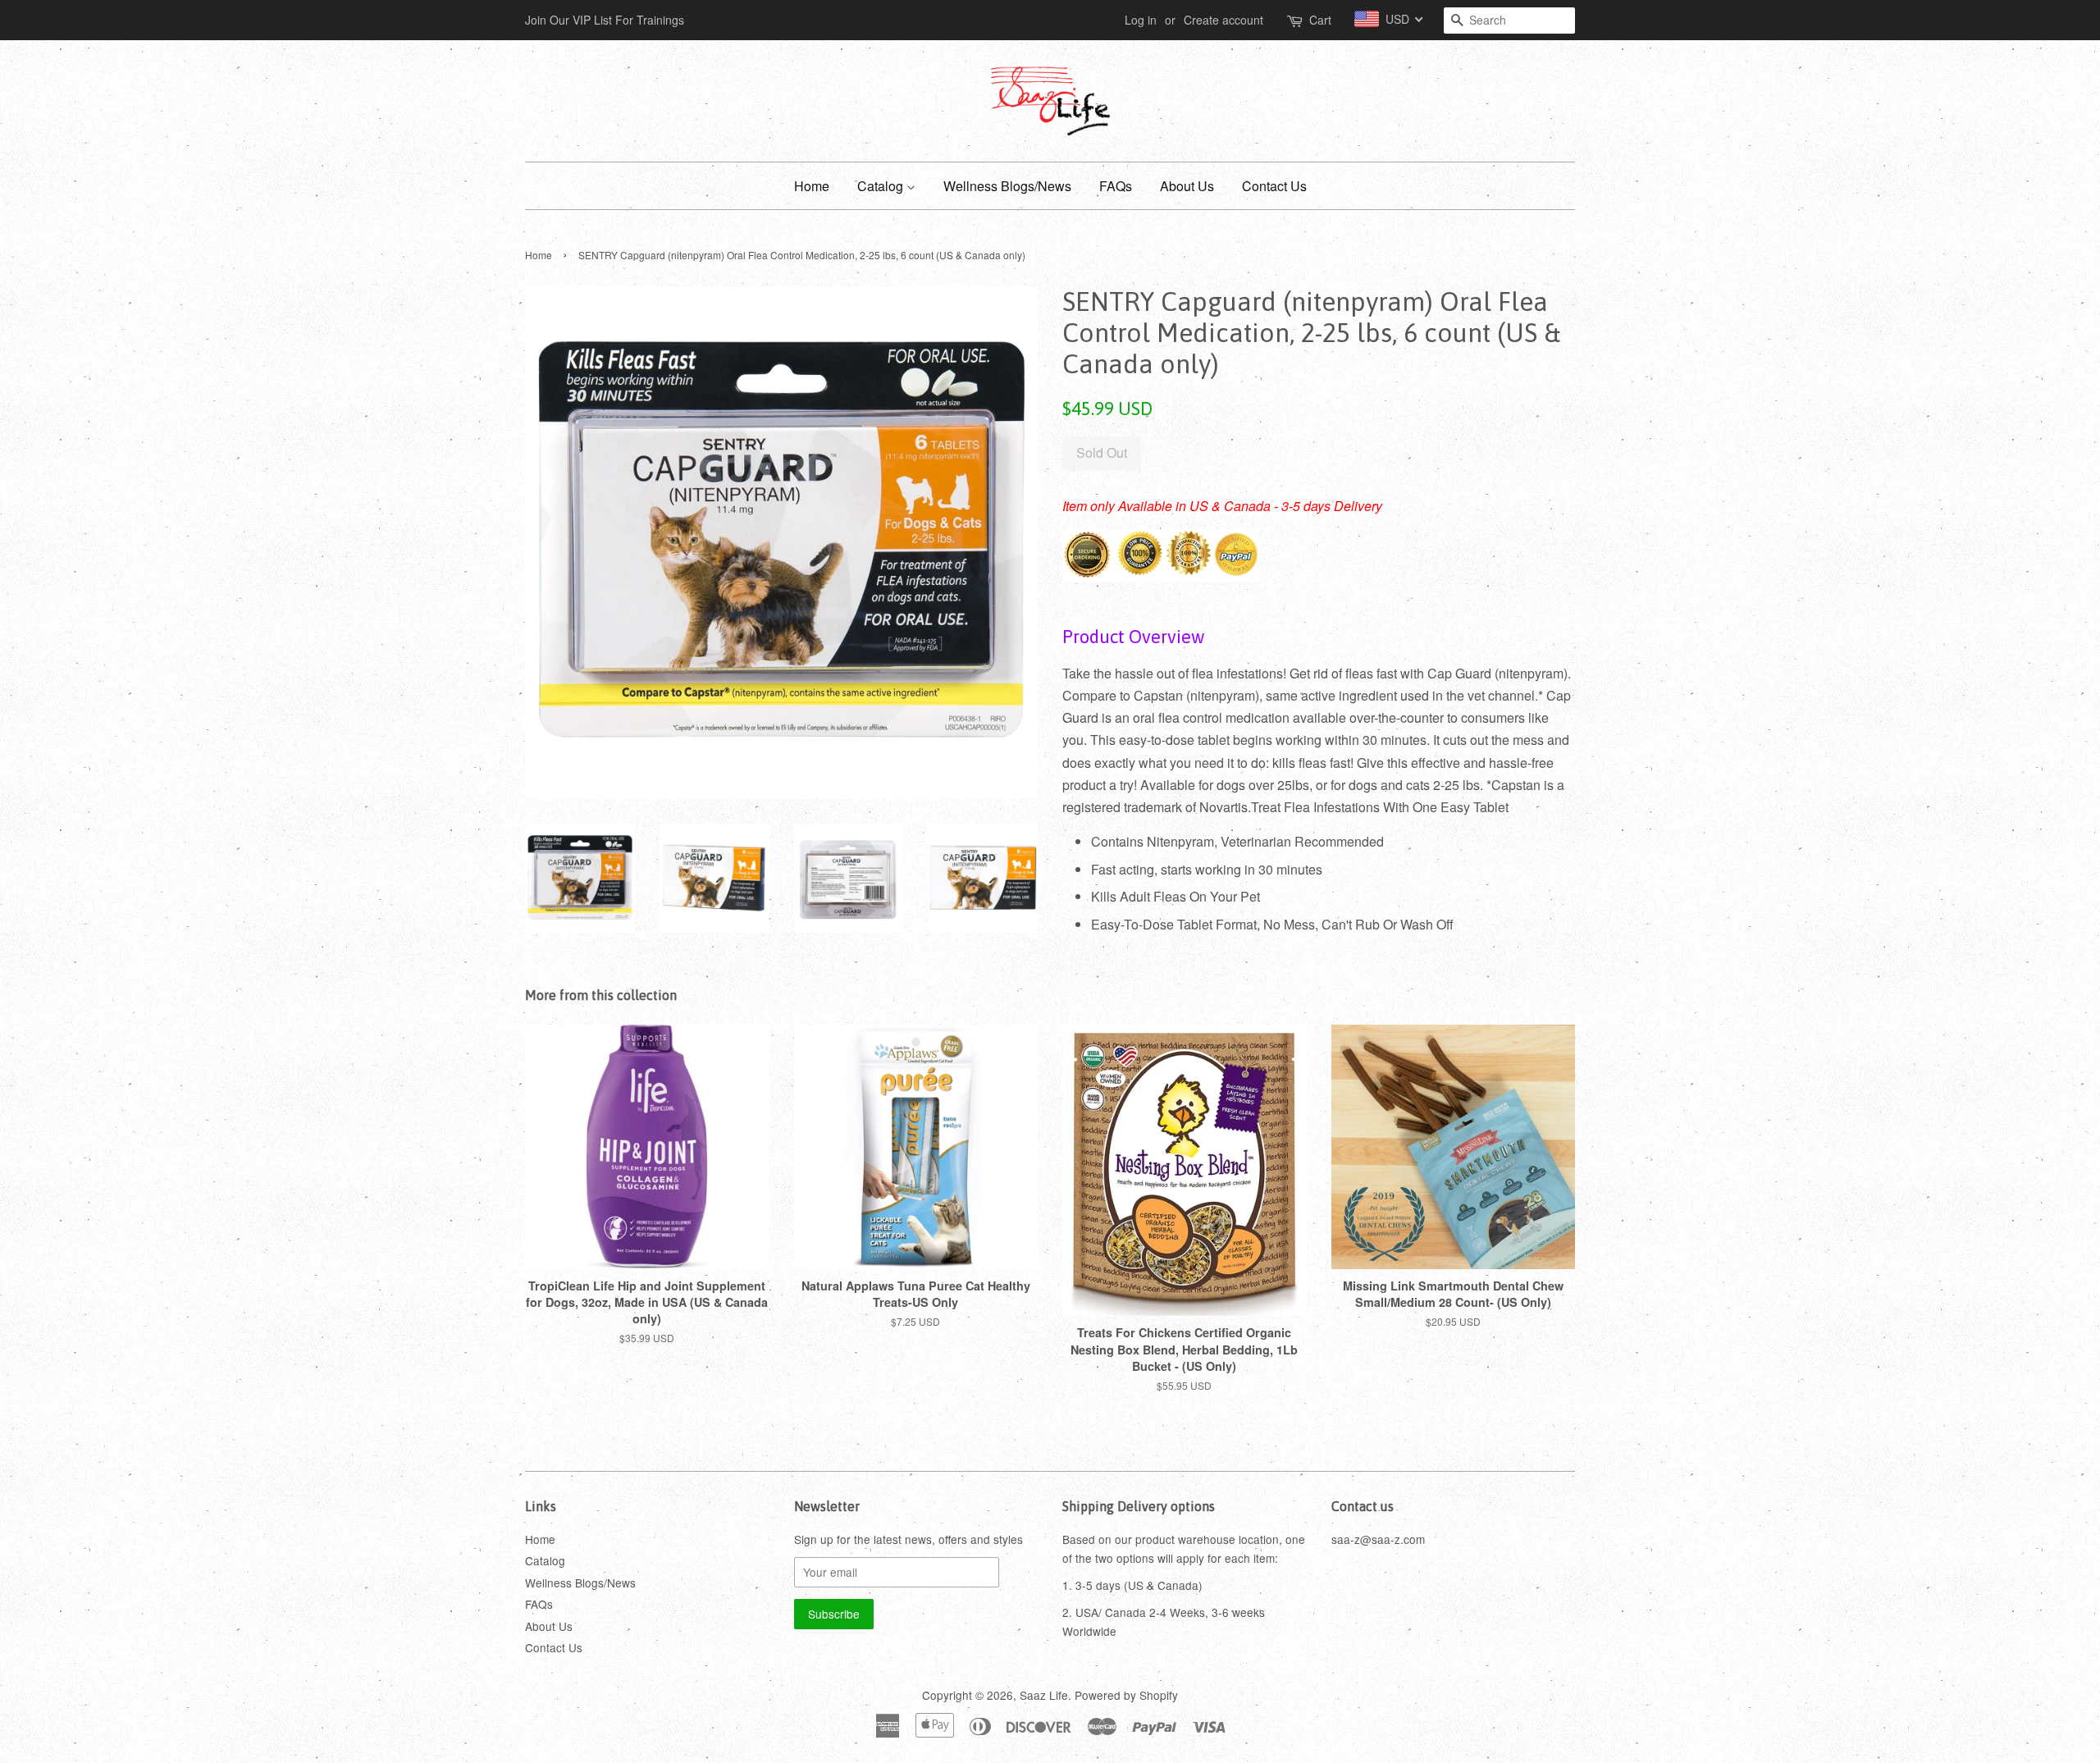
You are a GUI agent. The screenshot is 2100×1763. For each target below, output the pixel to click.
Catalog (882, 186)
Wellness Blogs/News (1007, 186)
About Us (1187, 186)
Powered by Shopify (1126, 1695)
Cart (1320, 20)
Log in (1141, 20)
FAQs (1116, 186)
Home (812, 186)
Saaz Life (1044, 1695)
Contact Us (1274, 186)
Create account (1223, 20)
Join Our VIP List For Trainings (605, 20)
